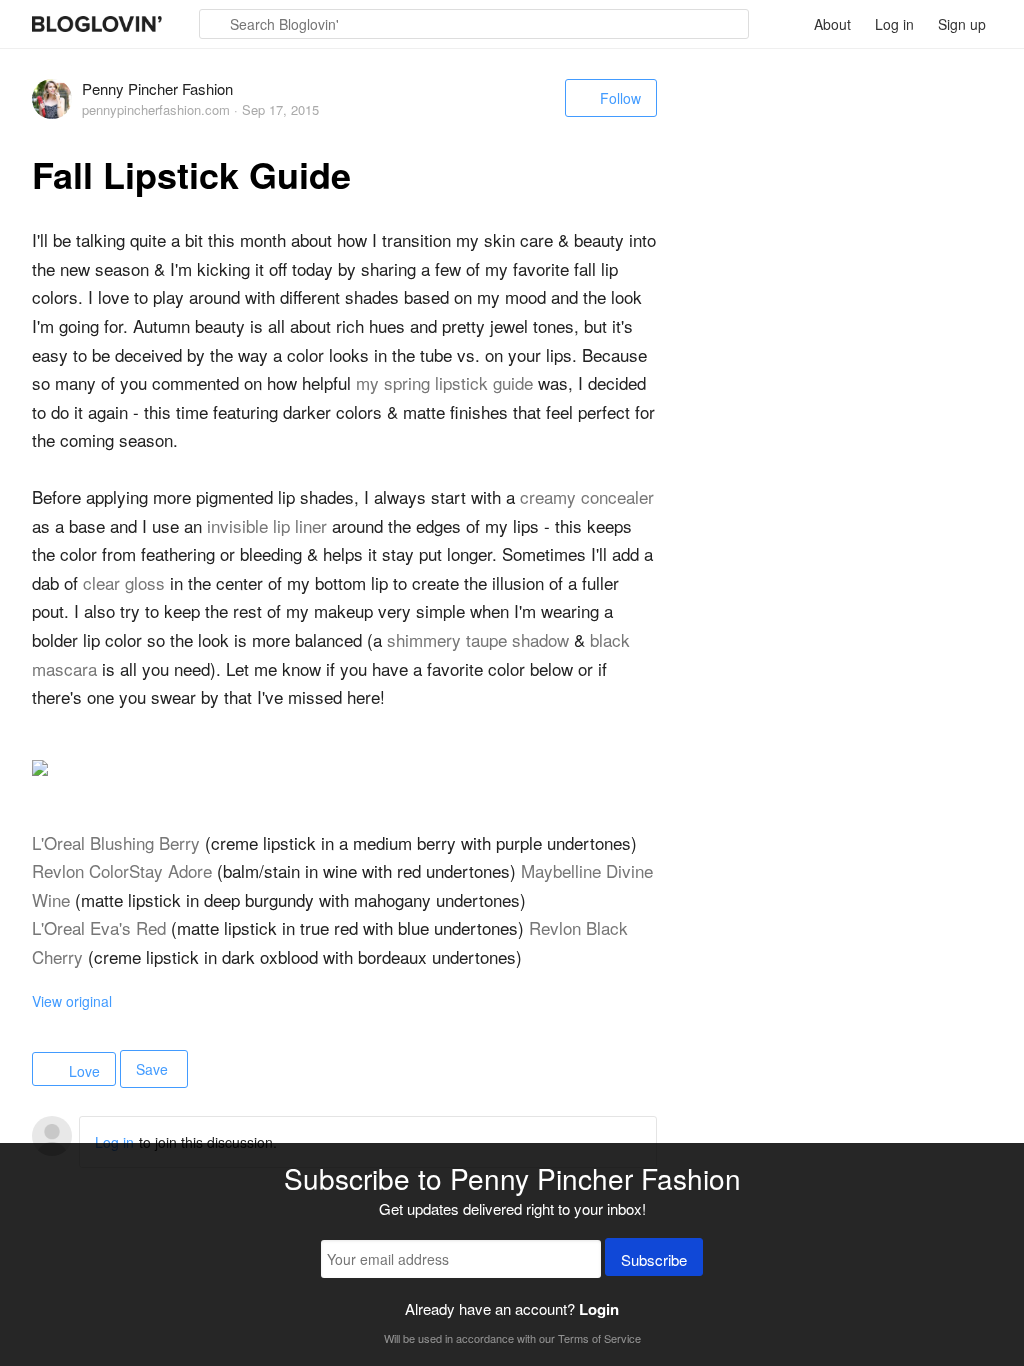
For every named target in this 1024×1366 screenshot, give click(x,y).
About (832, 24)
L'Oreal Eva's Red (99, 927)
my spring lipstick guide (444, 382)
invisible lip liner (267, 525)
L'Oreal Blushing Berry (116, 842)
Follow (620, 98)
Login (599, 1309)
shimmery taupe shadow (478, 639)
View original (72, 1001)
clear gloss (124, 582)
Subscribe (654, 1259)
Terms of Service (599, 1338)
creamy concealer (587, 496)
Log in (894, 24)
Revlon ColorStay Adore (122, 870)
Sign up (962, 24)
